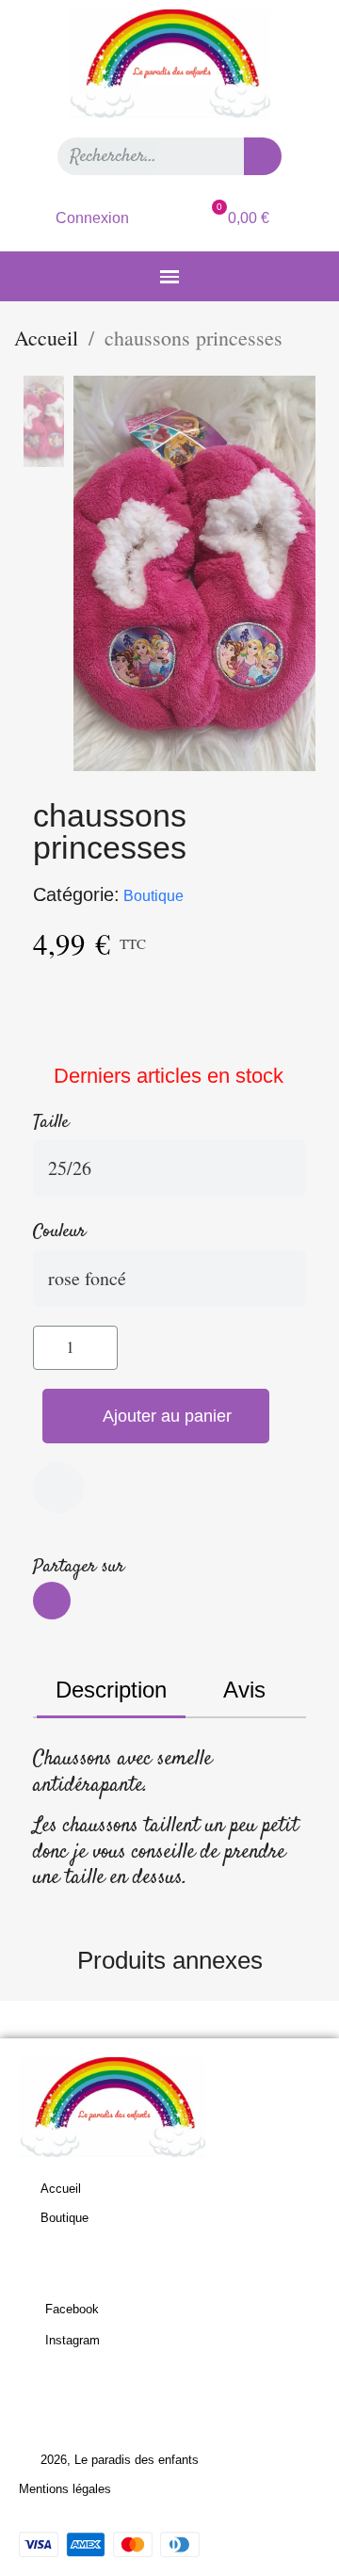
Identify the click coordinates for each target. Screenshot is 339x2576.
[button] (156, 1416)
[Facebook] (52, 1601)
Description (111, 1690)
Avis (244, 1690)
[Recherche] (263, 156)
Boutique (153, 896)
